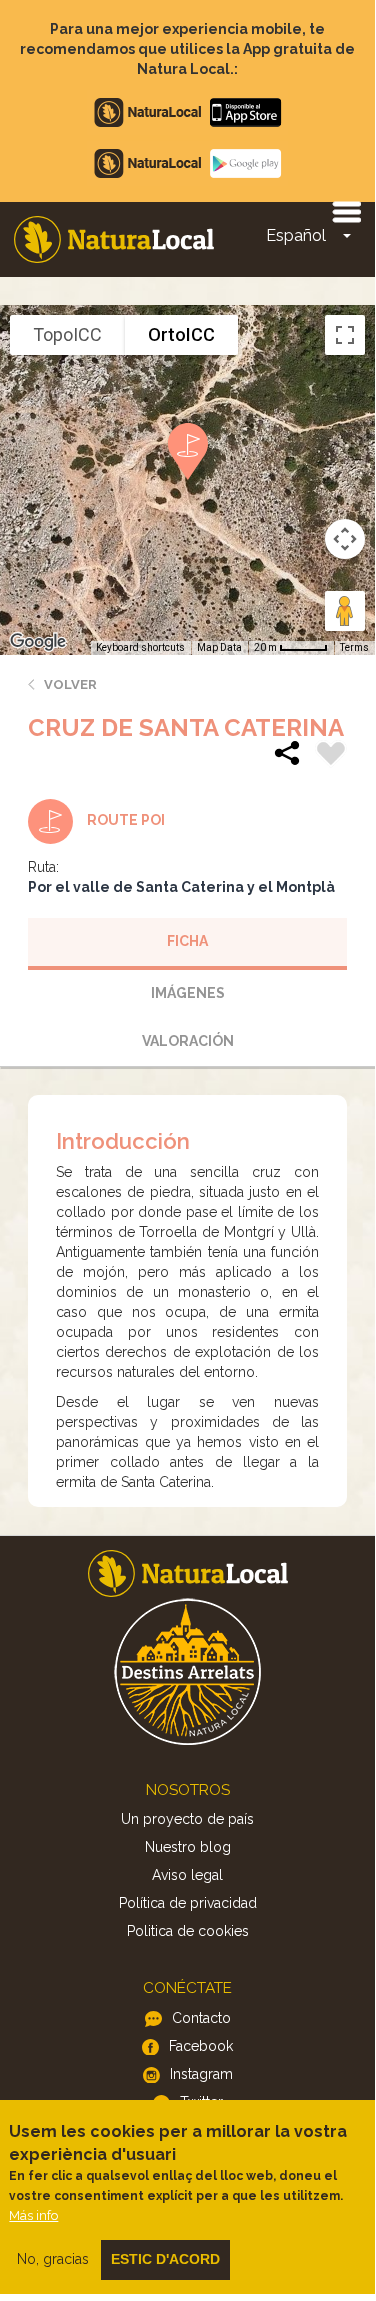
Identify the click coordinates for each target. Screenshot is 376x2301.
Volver (70, 684)
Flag (331, 756)
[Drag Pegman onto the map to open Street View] (345, 611)
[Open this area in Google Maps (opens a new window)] (38, 642)
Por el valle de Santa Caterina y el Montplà (181, 887)
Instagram (201, 2074)
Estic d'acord (165, 2259)
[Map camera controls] (345, 539)
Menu (346, 211)
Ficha (187, 941)
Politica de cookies (188, 1931)
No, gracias (53, 2259)
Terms (354, 647)
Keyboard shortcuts (140, 647)
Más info (33, 2215)
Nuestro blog (188, 1847)
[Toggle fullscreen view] (345, 335)
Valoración (188, 1041)
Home (114, 239)
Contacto (201, 2018)
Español (296, 235)
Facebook (201, 2046)
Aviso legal (187, 1875)
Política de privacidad (188, 1903)
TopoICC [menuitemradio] (67, 334)
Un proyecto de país (187, 1819)
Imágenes (188, 993)
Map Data (219, 647)
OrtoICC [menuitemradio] (181, 334)
